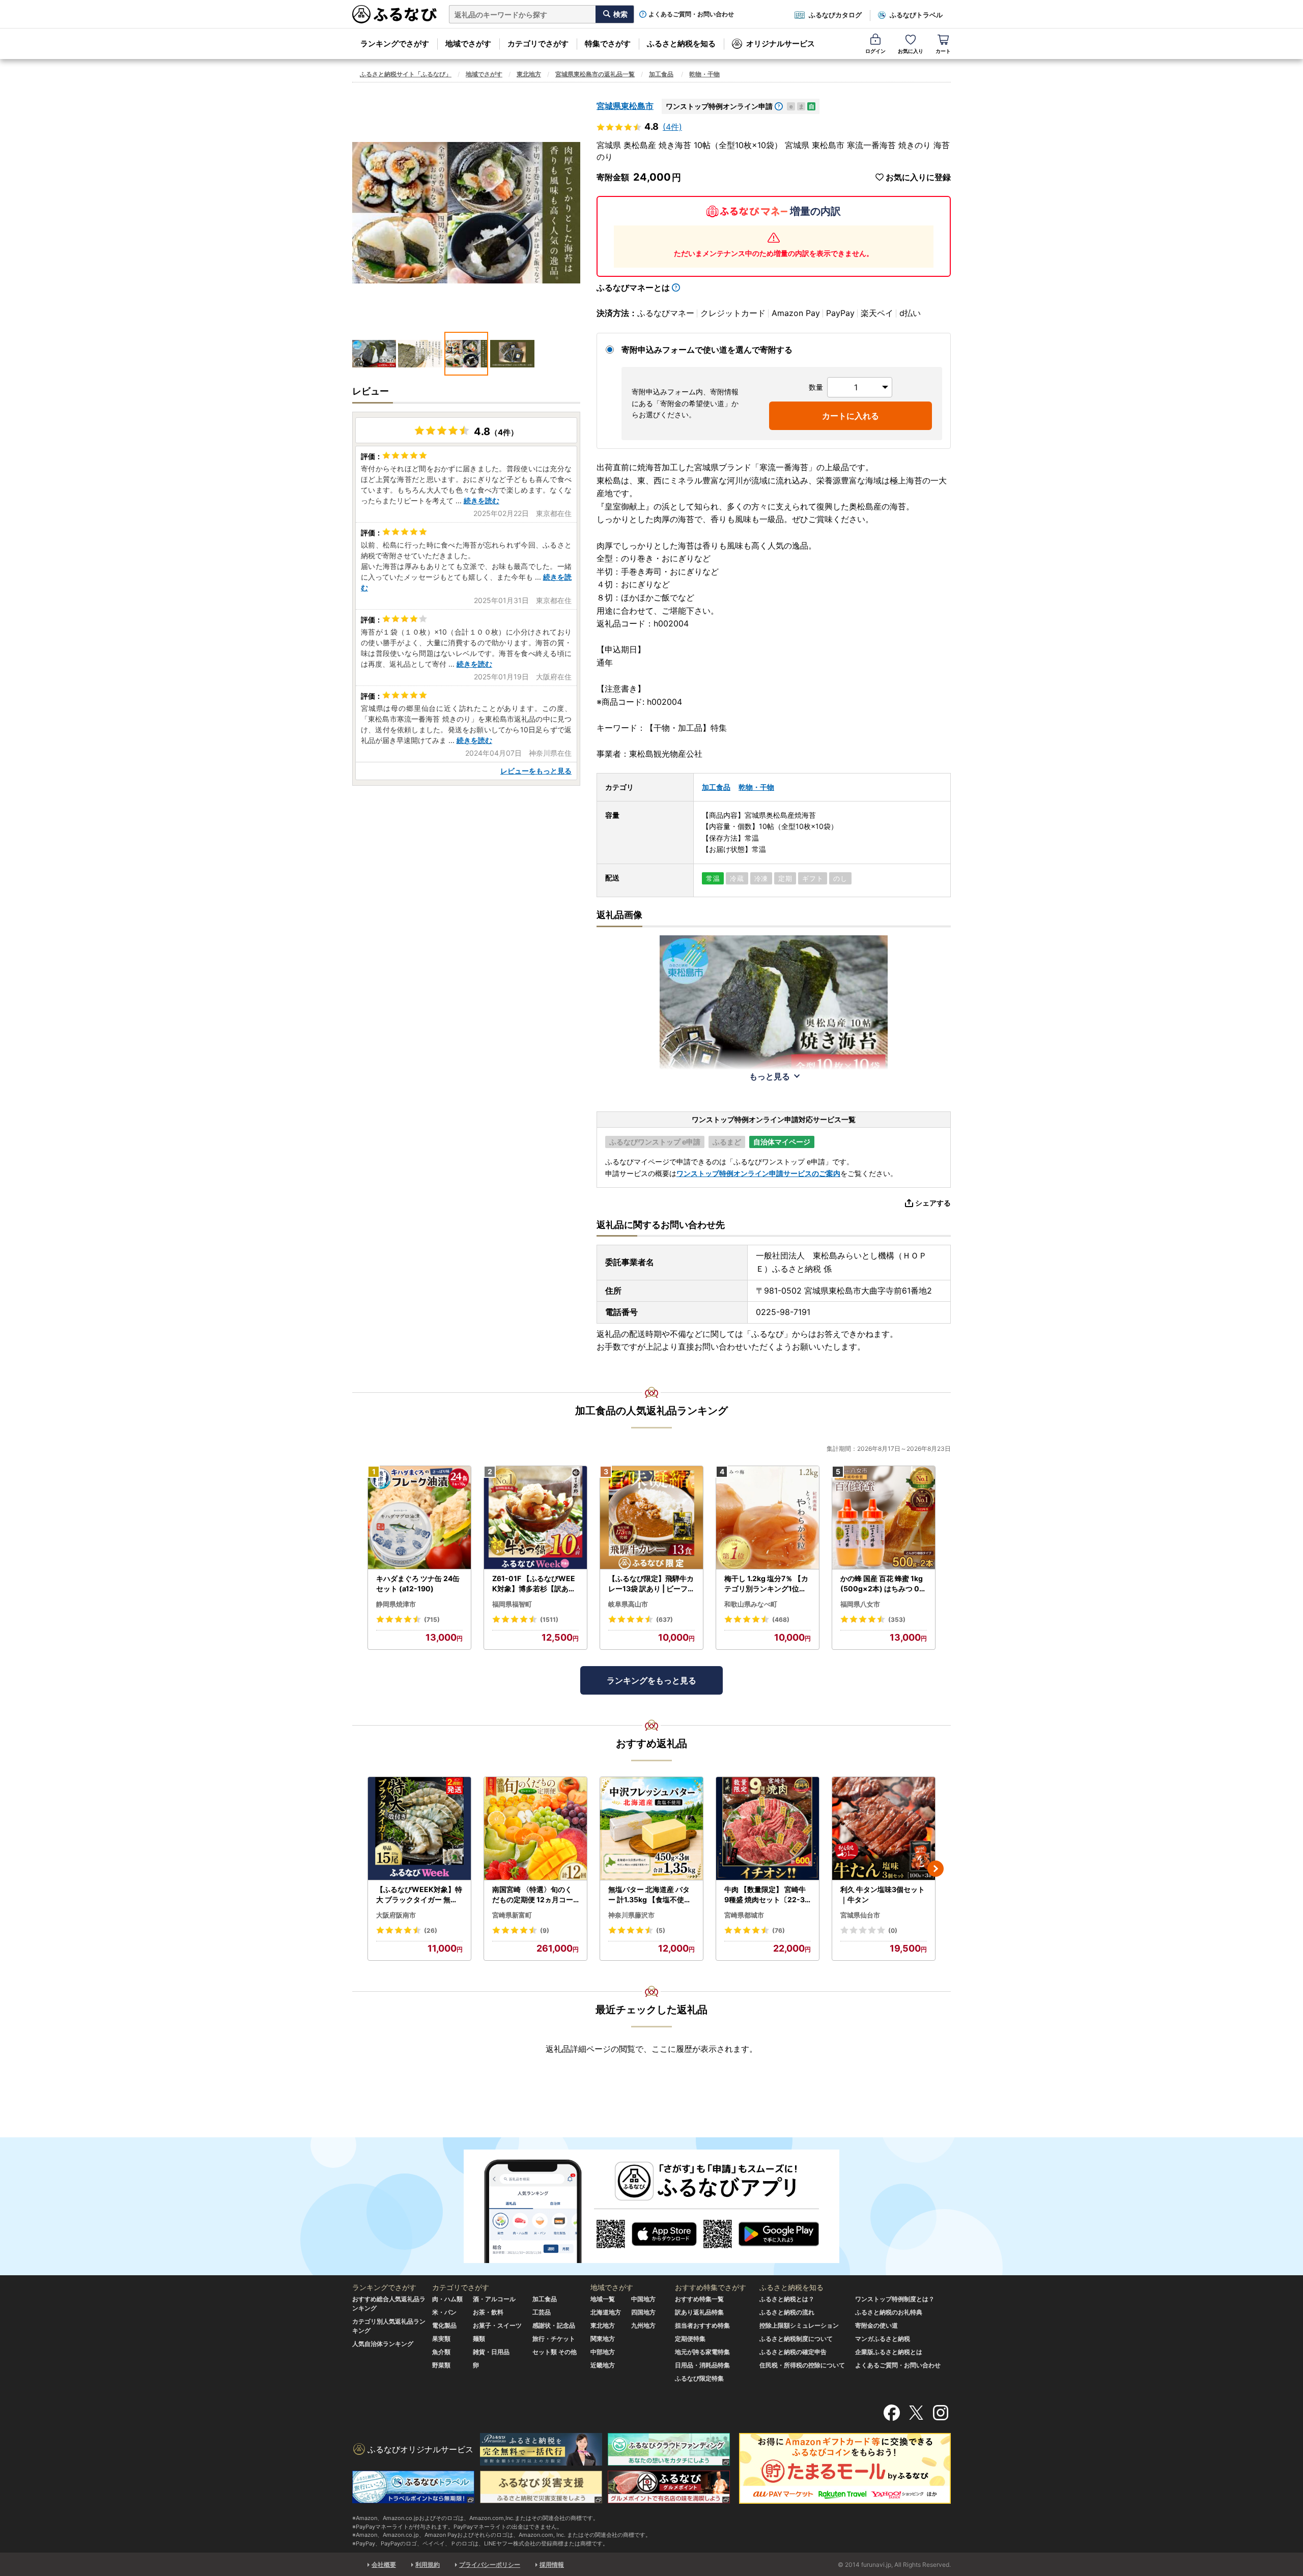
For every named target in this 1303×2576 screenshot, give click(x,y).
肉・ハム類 (447, 2299)
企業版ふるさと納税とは (889, 2352)
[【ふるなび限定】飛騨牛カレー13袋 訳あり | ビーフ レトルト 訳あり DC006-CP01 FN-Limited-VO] (651, 1518)
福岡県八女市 (860, 1604)
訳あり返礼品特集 (699, 2312)
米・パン (444, 2312)
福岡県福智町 (512, 1604)
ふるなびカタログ (835, 15)
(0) (893, 1930)
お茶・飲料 (488, 2312)
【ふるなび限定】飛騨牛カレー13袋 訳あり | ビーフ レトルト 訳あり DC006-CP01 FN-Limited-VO (651, 1584)
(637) (664, 1620)
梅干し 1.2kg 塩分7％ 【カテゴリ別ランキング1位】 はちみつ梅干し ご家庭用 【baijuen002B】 (766, 1584)
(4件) (672, 127)
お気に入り (911, 51)
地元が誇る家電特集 (702, 2352)
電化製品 (444, 2325)
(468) (781, 1620)
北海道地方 (606, 2312)
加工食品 (661, 74)
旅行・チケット (554, 2339)
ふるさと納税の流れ (787, 2312)
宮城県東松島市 (625, 106)
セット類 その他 (555, 2352)
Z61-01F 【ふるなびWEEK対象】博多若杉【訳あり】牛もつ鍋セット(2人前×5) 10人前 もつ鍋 (534, 1584)
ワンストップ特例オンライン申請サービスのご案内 (758, 1173)
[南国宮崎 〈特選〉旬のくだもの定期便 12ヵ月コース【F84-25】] (535, 1829)
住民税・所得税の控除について (802, 2365)
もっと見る (770, 1076)
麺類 (479, 2339)
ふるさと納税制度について (796, 2339)
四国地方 (643, 2312)
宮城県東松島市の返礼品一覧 (595, 74)
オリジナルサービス (781, 44)
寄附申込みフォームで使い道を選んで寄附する (707, 350)
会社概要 (384, 2565)
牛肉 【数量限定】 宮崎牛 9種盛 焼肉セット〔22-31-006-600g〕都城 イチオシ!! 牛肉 (767, 1895)
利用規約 (428, 2565)
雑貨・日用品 (491, 2352)
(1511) (549, 1620)
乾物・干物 (704, 74)
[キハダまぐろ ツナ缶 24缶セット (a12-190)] (419, 1518)
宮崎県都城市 (744, 1915)
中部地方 (603, 2352)
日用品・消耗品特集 (702, 2365)
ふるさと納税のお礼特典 (889, 2312)
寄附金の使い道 (876, 2325)
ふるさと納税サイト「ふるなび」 (406, 74)
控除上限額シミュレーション (799, 2325)
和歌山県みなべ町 (751, 1604)
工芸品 (542, 2312)
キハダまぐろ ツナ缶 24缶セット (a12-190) (418, 1583)
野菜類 (441, 2365)
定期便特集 (690, 2339)
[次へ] (936, 1869)
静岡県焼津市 (396, 1604)
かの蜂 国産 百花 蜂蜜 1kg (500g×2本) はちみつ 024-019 (882, 1584)
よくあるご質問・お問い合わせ (691, 14)
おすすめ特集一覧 (699, 2299)
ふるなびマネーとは (633, 288)
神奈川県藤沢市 (631, 1915)
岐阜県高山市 (628, 1604)
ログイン (875, 51)
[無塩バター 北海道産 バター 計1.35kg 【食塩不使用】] (651, 1829)
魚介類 (441, 2352)
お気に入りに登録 (918, 177)
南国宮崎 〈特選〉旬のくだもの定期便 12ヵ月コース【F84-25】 (533, 1895)
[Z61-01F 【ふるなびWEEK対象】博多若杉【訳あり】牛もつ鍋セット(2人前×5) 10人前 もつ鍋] (535, 1518)
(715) (432, 1620)
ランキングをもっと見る (651, 1680)
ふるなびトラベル (916, 15)
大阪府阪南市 (396, 1915)
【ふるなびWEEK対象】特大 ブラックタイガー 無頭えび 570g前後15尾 (419, 1895)
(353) (897, 1620)
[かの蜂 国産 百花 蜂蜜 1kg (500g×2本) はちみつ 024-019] (884, 1518)
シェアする (933, 1203)
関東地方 (603, 2339)
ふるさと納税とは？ (787, 2299)
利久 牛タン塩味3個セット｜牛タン (883, 1894)
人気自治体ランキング (383, 2344)
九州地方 (643, 2325)
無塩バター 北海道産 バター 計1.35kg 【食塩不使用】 (650, 1895)
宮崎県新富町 (512, 1915)
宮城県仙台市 (860, 1915)
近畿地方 (603, 2365)
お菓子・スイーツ (497, 2325)
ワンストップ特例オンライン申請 (719, 106)
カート (943, 51)
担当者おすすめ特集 (702, 2325)
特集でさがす (608, 44)
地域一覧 (603, 2299)
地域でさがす (468, 44)
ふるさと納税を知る (681, 44)
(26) (431, 1930)
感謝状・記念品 (554, 2325)
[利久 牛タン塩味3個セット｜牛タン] (884, 1829)
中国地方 (643, 2299)
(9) (545, 1930)
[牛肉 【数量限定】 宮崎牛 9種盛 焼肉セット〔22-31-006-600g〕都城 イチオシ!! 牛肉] (768, 1829)
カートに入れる (851, 416)
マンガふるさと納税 (883, 2339)
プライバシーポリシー (490, 2565)
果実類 (441, 2339)
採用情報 (552, 2565)
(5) (661, 1930)
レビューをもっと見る (536, 771)
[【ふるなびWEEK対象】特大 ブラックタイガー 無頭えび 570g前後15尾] (419, 1829)
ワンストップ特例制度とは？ (895, 2299)
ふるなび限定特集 (699, 2378)
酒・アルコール (494, 2299)
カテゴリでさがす (538, 44)
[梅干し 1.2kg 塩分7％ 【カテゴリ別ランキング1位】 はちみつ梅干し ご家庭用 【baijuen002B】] (768, 1518)
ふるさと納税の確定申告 (793, 2352)
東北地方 (529, 74)
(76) (778, 1930)
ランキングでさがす (395, 44)
